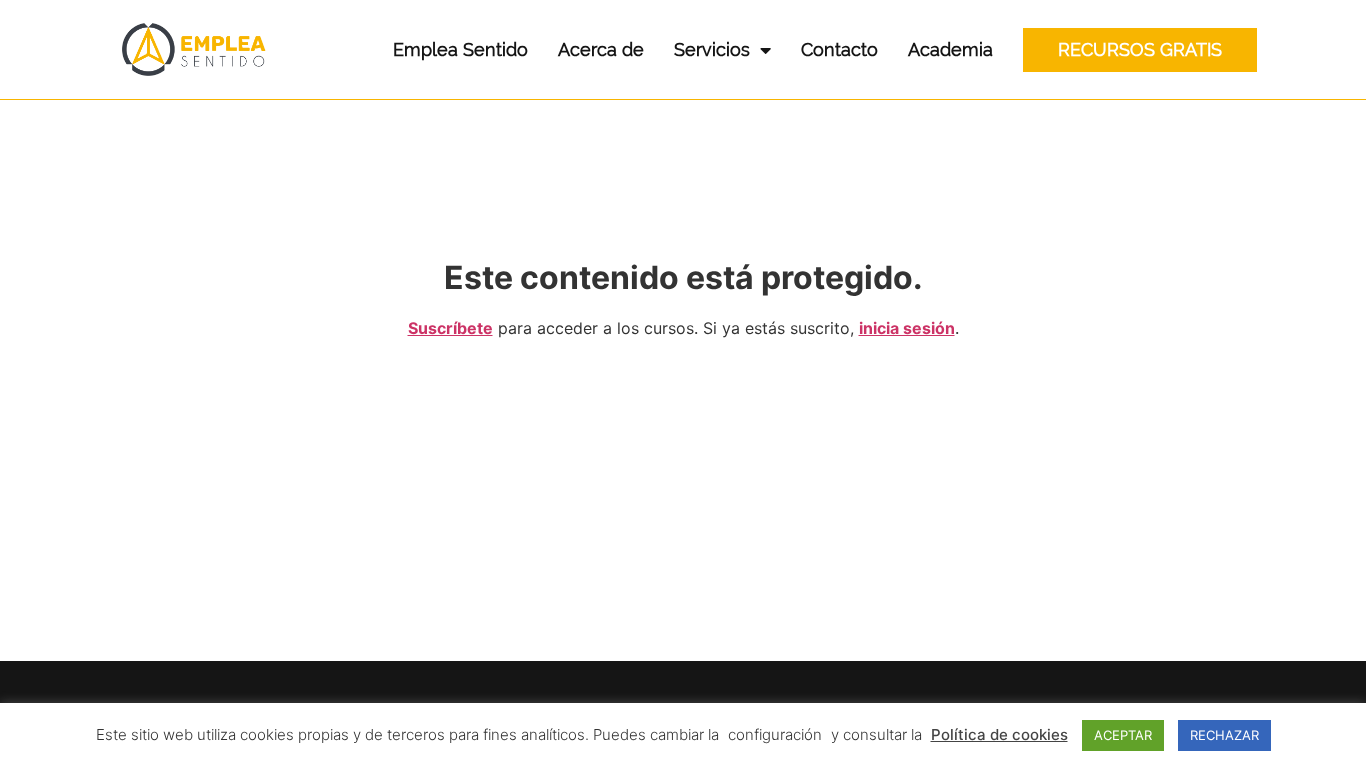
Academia (950, 49)
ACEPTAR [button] (1123, 735)
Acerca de (601, 49)
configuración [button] (775, 734)
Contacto (839, 49)
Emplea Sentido (460, 49)
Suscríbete (450, 328)
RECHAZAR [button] (1224, 735)
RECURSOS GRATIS (1140, 49)
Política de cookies (999, 734)
